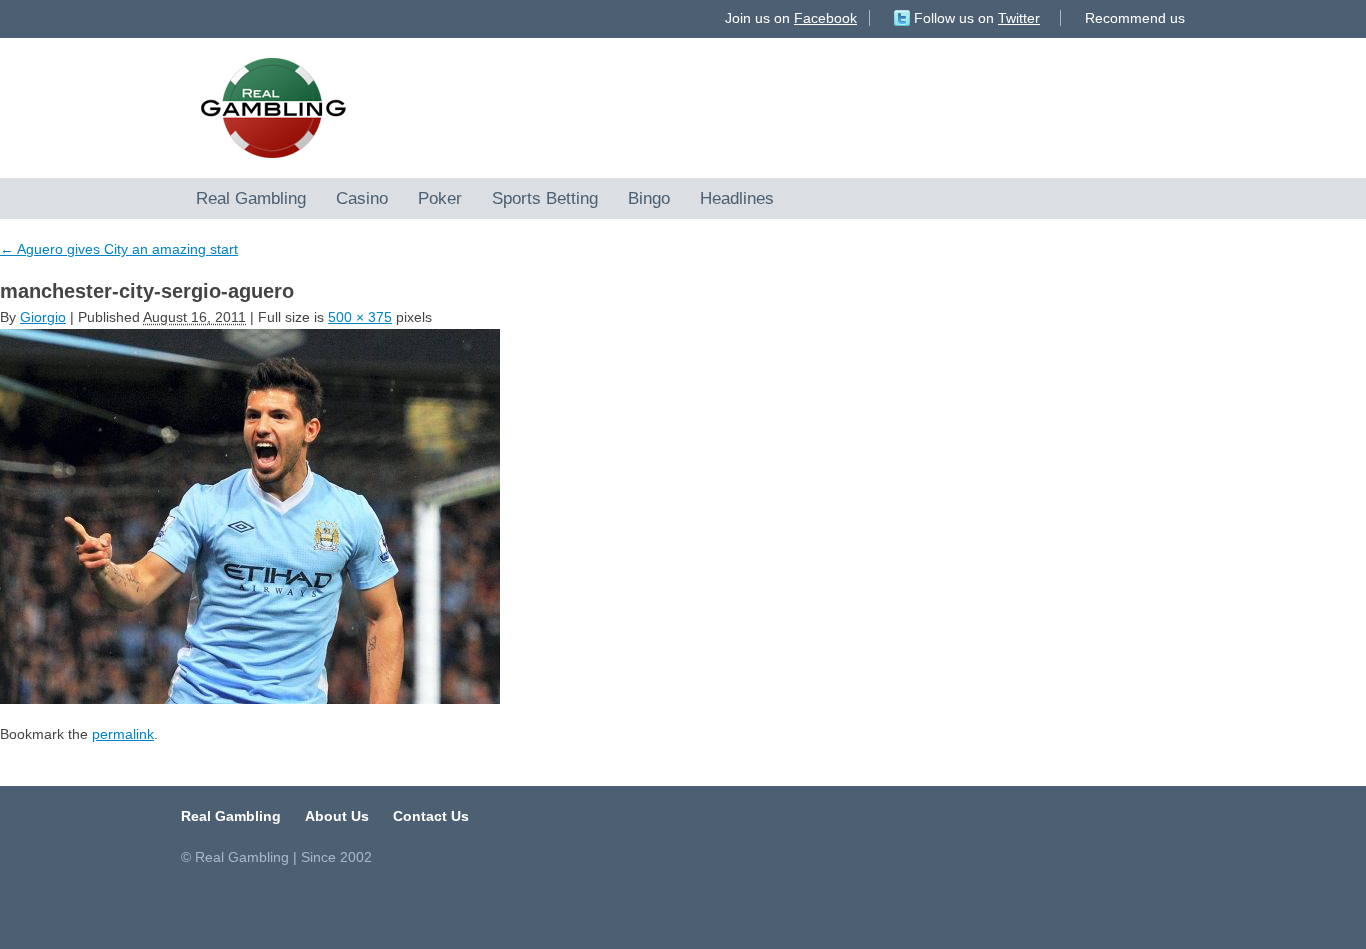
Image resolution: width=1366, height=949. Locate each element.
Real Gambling (251, 198)
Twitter (1019, 18)
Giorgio (43, 317)
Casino (362, 198)
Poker (440, 198)
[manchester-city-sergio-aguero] (683, 516)
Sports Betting (545, 198)
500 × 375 (360, 317)
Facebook (825, 18)
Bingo (649, 198)
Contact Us (431, 816)
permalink (123, 734)
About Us (337, 816)
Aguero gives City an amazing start (119, 249)
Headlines (737, 198)
